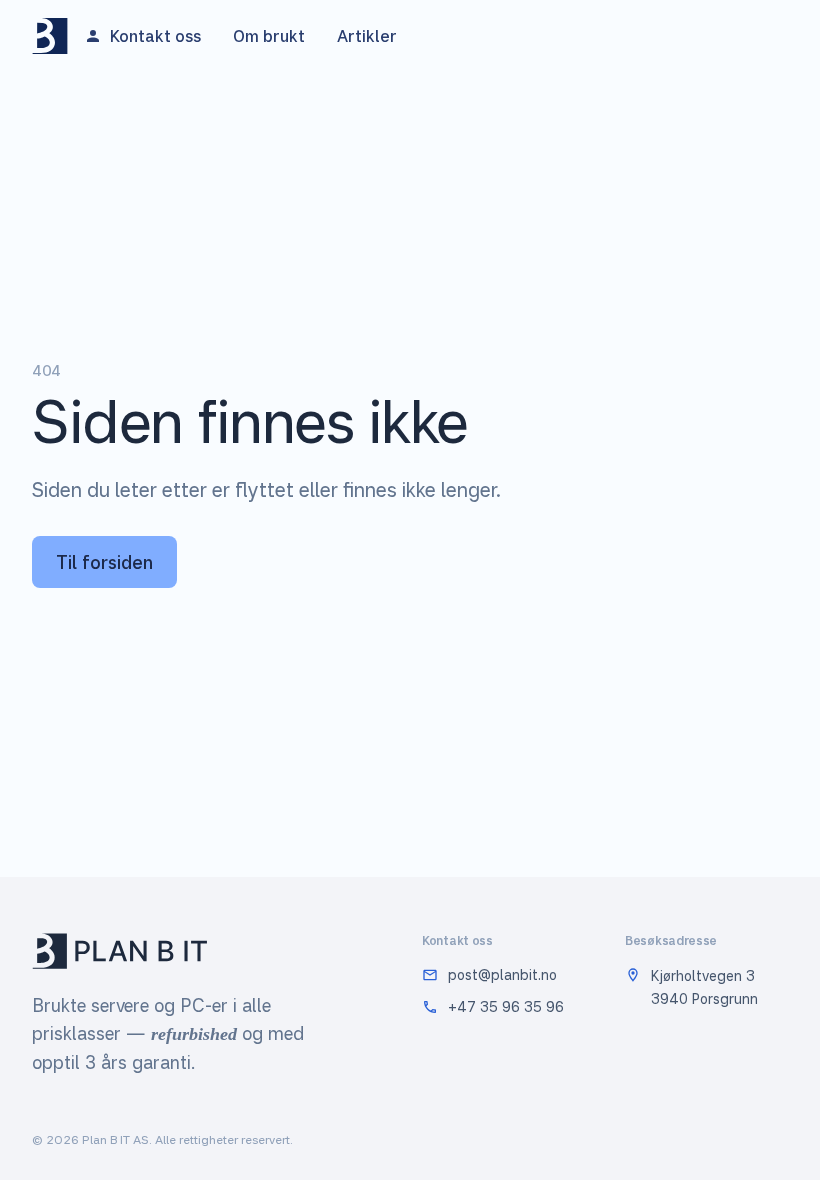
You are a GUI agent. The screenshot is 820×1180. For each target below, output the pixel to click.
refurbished (194, 1034)
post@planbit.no (502, 974)
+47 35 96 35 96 (506, 1006)
